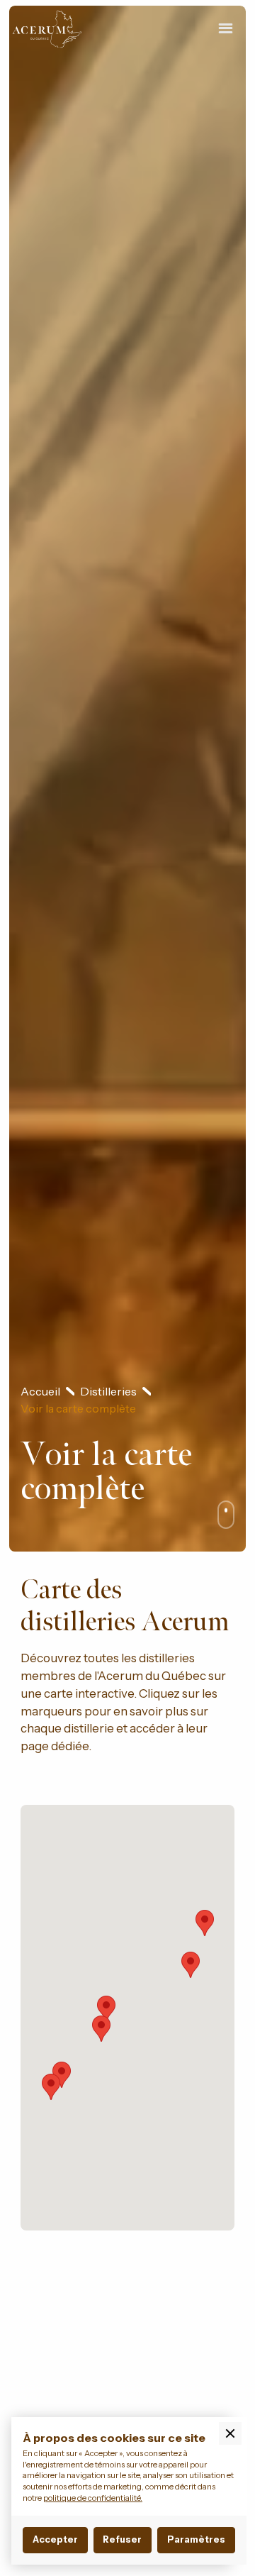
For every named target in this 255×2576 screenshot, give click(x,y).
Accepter (55, 2539)
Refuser (122, 2539)
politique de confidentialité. (93, 2498)
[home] (61, 29)
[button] (226, 29)
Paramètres (196, 2539)
